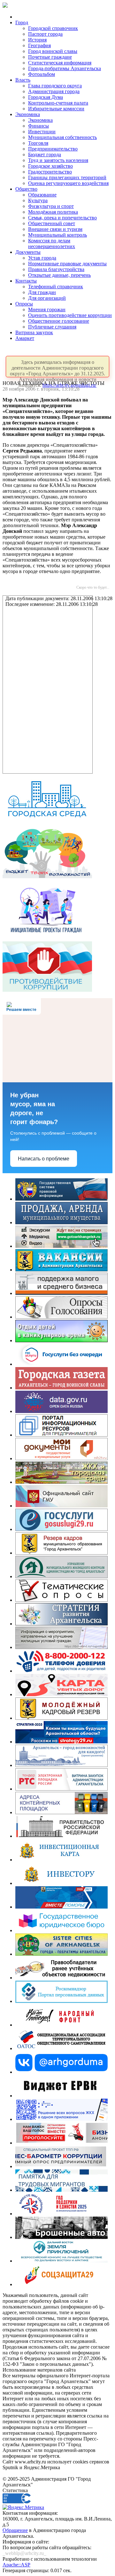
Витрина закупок (34, 332)
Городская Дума (46, 97)
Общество (26, 189)
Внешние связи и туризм (55, 229)
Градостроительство (50, 172)
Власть (23, 80)
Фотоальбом (42, 74)
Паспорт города (45, 34)
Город (22, 22)
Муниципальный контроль (57, 235)
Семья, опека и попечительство (62, 218)
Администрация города (54, 91)
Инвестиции (42, 132)
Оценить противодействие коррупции (70, 315)
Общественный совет (52, 223)
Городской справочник (53, 28)
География (39, 45)
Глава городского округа (55, 86)
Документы (28, 252)
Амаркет (25, 338)
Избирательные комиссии (56, 109)
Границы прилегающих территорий (67, 177)
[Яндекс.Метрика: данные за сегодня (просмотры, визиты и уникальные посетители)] (23, 2507)
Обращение (15, 2530)
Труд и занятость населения (58, 160)
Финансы (38, 126)
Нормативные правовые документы (67, 264)
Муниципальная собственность (62, 137)
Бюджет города (45, 155)
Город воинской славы (53, 51)
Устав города (42, 258)
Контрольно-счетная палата (58, 103)
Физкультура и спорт (51, 206)
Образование (42, 195)
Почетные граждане (50, 57)
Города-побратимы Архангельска (65, 68)
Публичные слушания (52, 327)
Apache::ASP (16, 2565)
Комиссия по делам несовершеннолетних (52, 243)
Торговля (38, 143)
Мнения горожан (47, 309)
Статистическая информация (60, 63)
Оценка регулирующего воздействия (68, 183)
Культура (38, 200)
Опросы (24, 304)
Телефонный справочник (56, 287)
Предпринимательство (53, 149)
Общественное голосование (59, 321)
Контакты (26, 281)
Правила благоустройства (56, 269)
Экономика (28, 114)
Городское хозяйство (50, 166)
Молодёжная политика (53, 212)
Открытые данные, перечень (59, 275)
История (37, 40)
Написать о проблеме (44, 1159)
